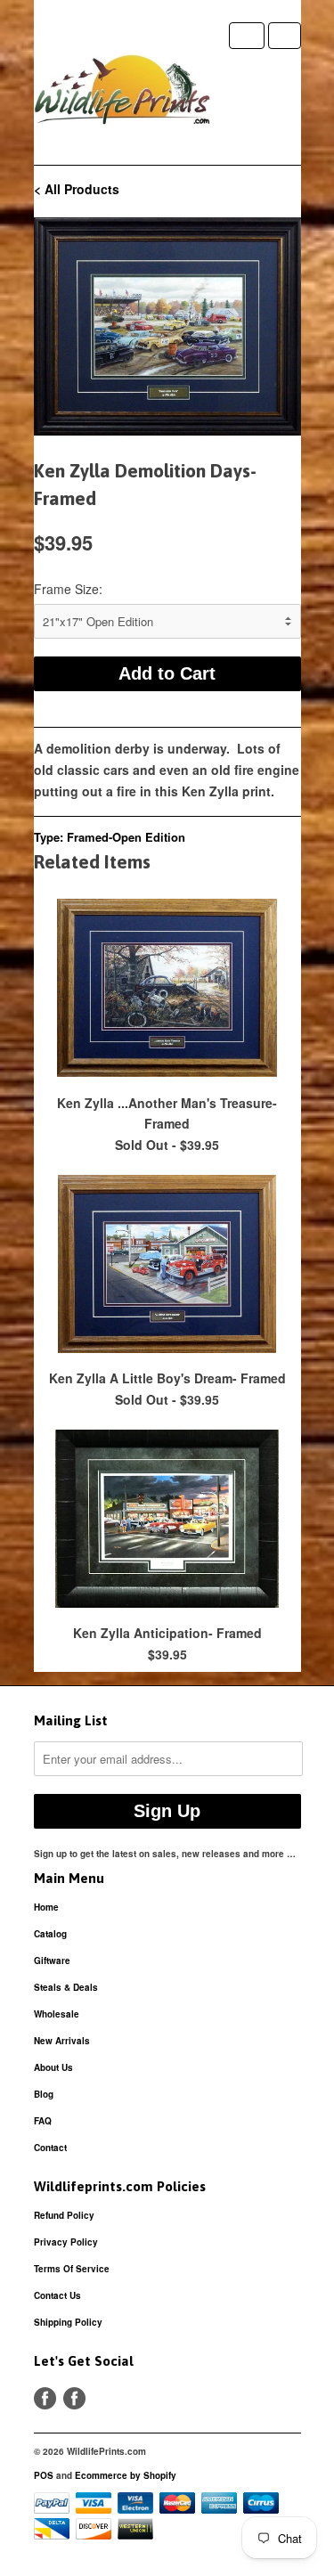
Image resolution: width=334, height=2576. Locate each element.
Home (46, 1907)
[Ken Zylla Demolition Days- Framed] (167, 326)
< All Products (77, 189)
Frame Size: (68, 589)
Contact (50, 2148)
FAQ (43, 2121)
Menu (247, 36)
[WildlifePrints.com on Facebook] (74, 2398)
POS (44, 2475)
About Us (53, 2067)
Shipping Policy (68, 2322)
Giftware (52, 1961)
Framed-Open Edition (126, 837)
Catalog (50, 1934)
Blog (44, 2094)
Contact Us (57, 2295)
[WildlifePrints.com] (123, 94)
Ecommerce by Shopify (126, 2475)
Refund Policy (64, 2215)
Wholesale (57, 2014)
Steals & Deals (66, 1987)
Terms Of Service (72, 2269)
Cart (285, 36)
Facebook (45, 2398)
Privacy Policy (66, 2242)
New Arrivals (62, 2041)
